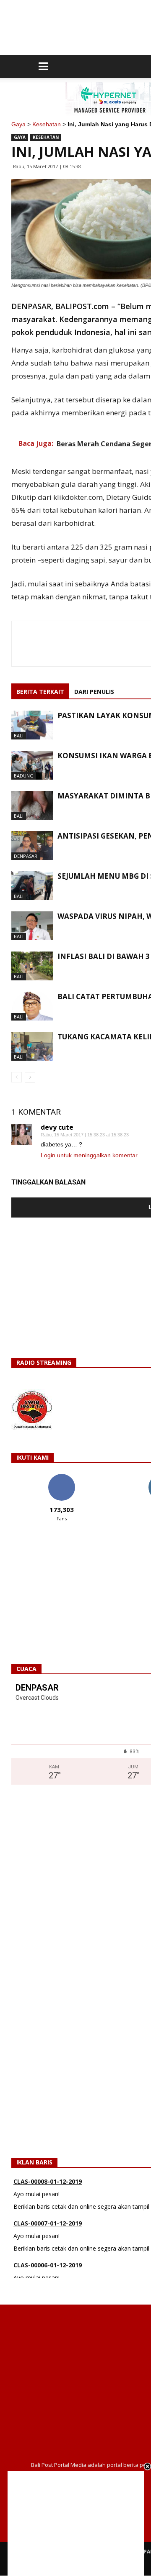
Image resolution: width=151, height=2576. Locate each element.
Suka (61, 1477)
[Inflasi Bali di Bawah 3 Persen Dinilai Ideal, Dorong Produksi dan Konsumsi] (32, 966)
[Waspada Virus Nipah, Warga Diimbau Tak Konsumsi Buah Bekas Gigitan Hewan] (32, 926)
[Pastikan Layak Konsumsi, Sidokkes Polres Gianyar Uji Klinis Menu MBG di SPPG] (32, 725)
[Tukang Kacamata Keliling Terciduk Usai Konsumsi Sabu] (32, 1046)
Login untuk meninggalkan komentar (89, 1155)
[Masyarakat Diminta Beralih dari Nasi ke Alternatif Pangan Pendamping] (32, 805)
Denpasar (26, 856)
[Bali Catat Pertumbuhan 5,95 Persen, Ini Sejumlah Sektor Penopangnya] (32, 1006)
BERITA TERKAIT (40, 692)
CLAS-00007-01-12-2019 (48, 2223)
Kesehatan (47, 124)
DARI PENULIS (94, 692)
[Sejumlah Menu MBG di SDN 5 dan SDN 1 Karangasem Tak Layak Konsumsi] (32, 886)
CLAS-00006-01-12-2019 (48, 2265)
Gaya (18, 124)
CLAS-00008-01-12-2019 (48, 2181)
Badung (24, 776)
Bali (19, 735)
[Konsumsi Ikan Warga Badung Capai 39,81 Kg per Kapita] (32, 765)
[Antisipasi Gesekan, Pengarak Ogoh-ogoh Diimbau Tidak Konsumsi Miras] (32, 845)
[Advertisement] (76, 2523)
